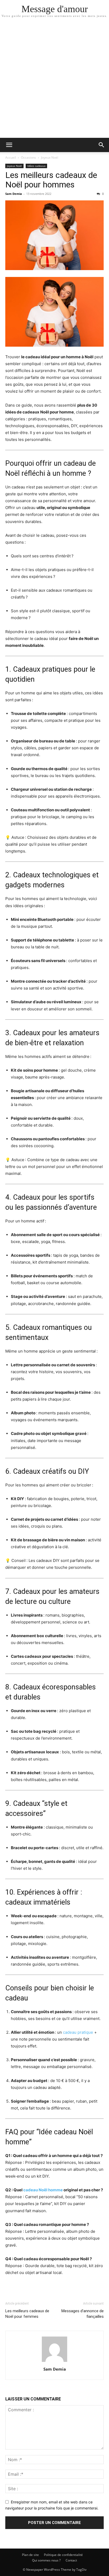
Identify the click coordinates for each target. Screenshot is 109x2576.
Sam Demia (14, 194)
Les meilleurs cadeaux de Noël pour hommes (51, 180)
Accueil (11, 157)
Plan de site (30, 2555)
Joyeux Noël (50, 157)
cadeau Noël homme (43, 2190)
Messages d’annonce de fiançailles (83, 2314)
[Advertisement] (54, 81)
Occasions (28, 157)
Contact (71, 2560)
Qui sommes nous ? (46, 2560)
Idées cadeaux (36, 166)
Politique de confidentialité (63, 2555)
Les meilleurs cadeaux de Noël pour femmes (27, 2314)
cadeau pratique (78, 2032)
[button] (9, 145)
